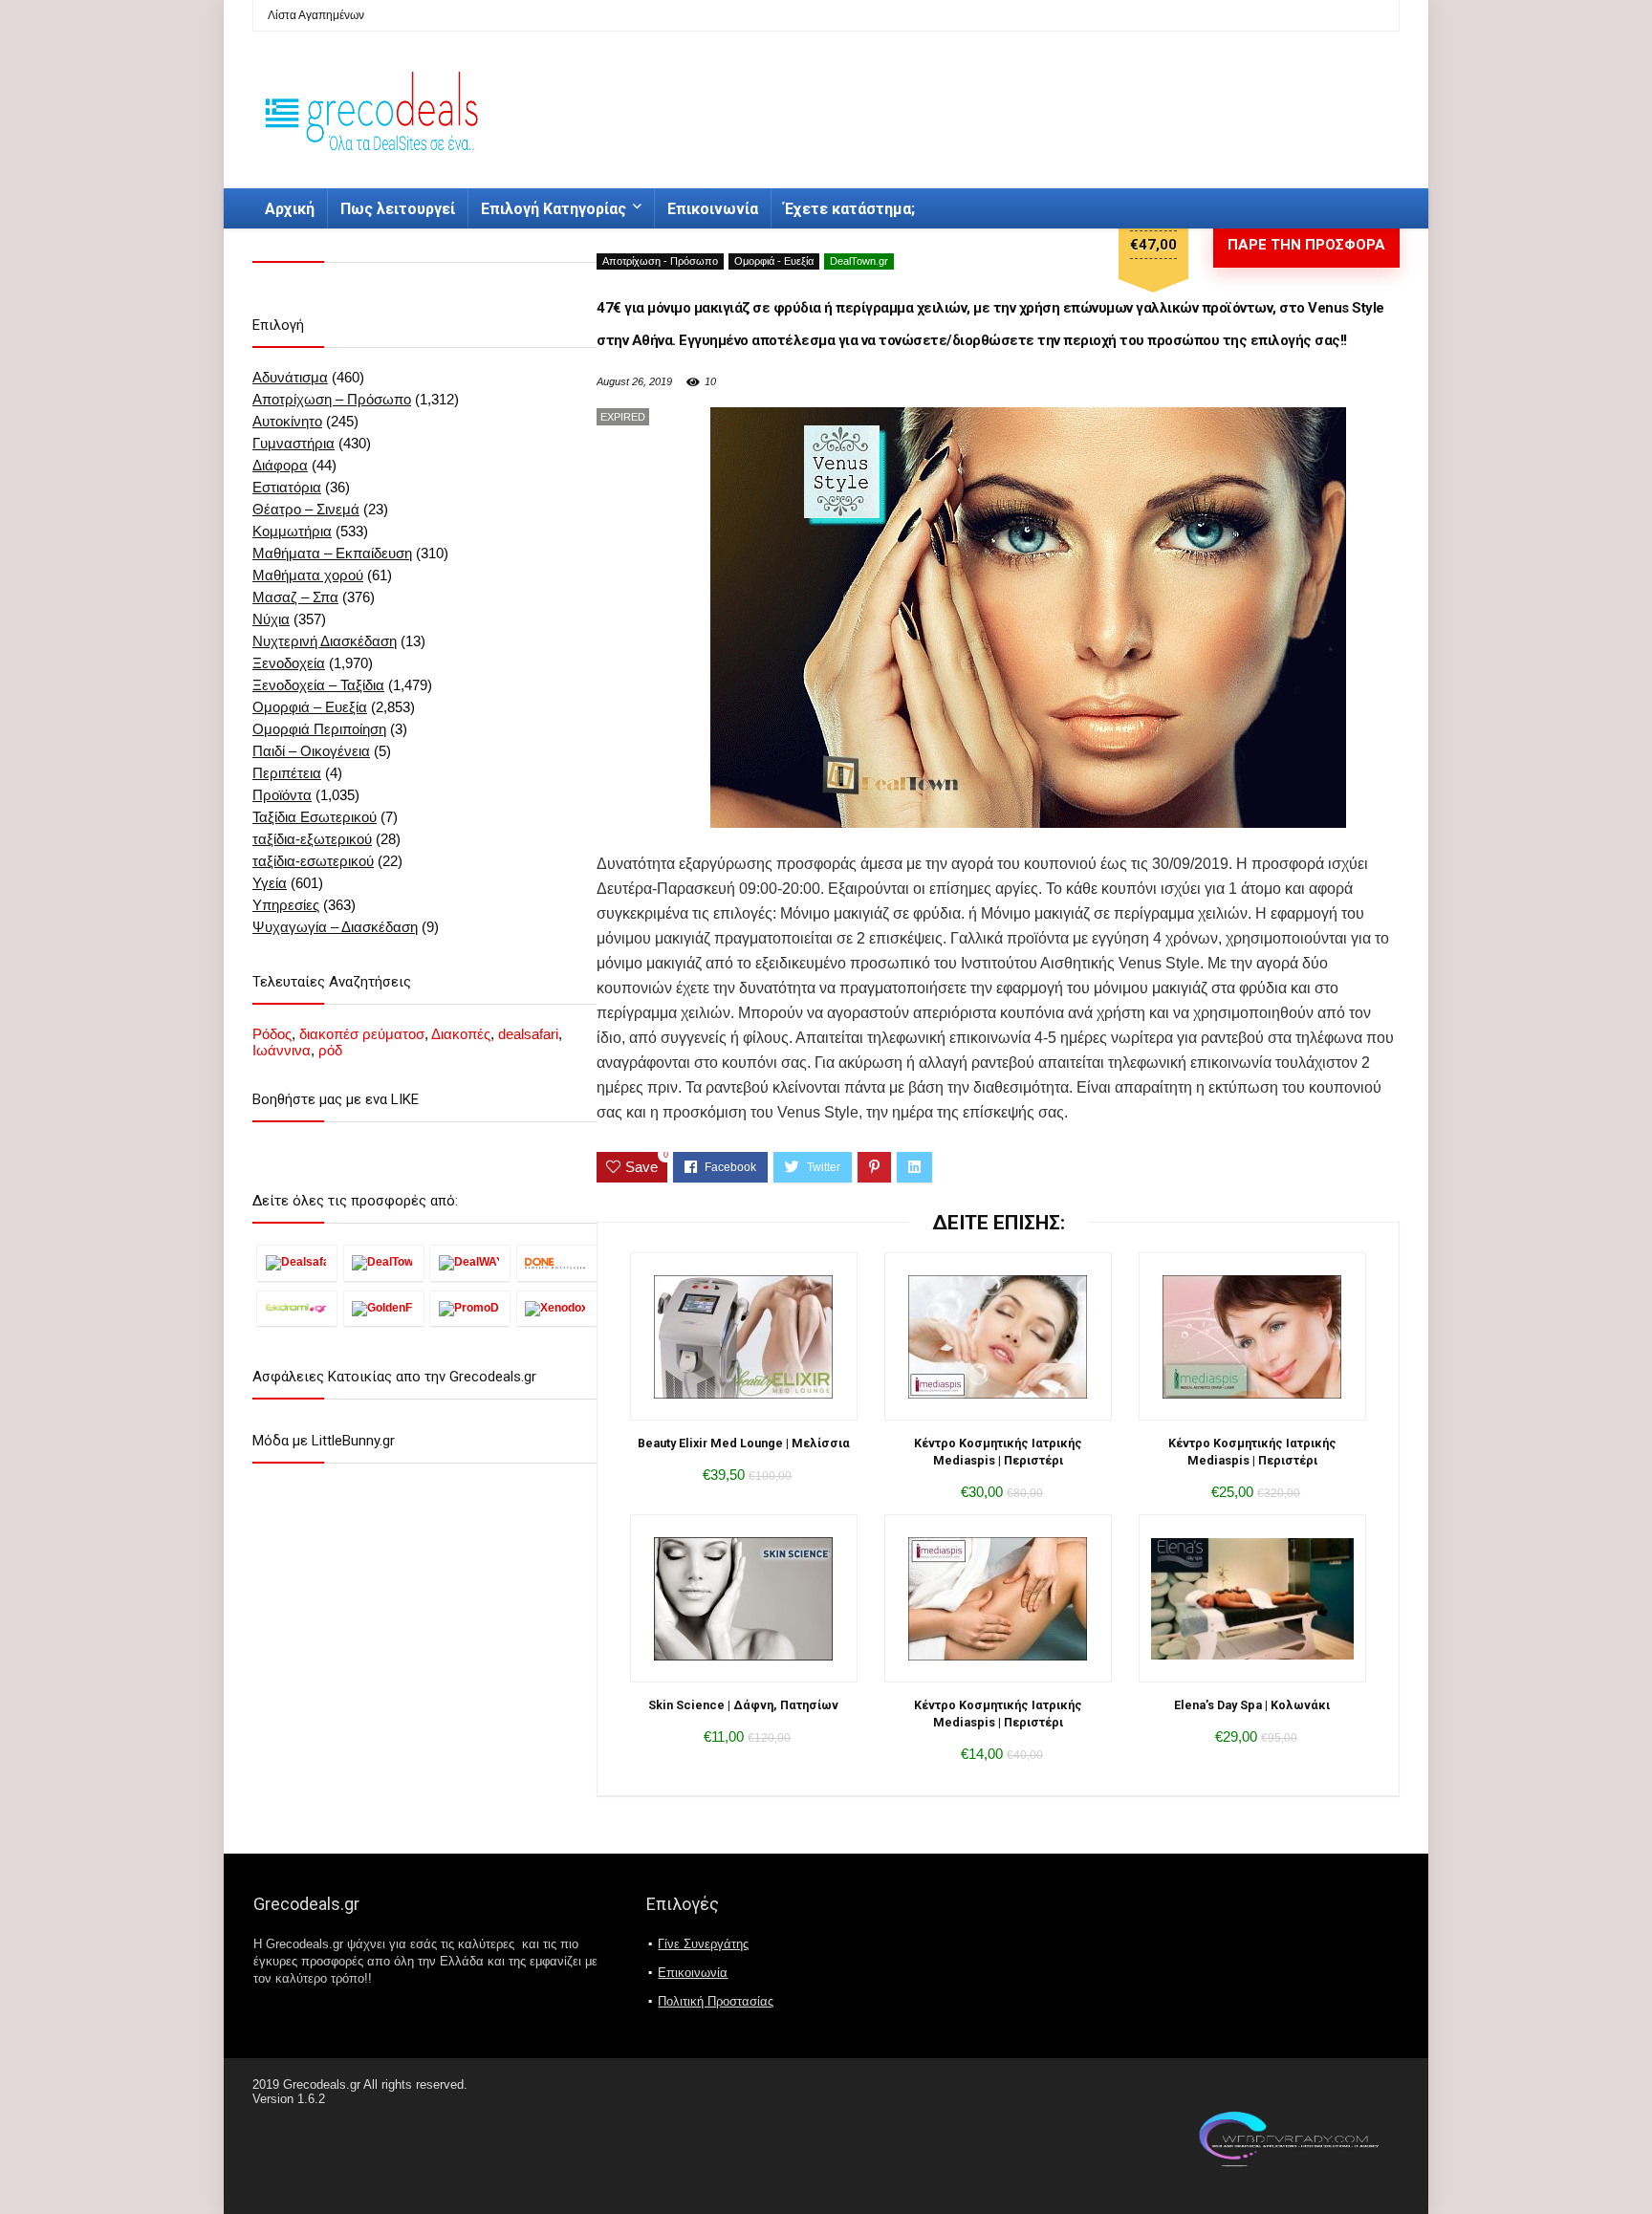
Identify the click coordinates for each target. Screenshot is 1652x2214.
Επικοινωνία (713, 209)
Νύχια (271, 619)
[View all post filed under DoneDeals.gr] (557, 1263)
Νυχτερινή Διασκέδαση (325, 641)
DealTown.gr (859, 261)
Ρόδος (272, 1034)
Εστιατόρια (287, 487)
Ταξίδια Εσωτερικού (315, 817)
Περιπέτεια (287, 773)
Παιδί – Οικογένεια (311, 751)
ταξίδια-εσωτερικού (313, 861)
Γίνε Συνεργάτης (703, 1944)
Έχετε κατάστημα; (849, 209)
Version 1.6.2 (289, 2099)
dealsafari (528, 1034)
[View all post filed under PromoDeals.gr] (470, 1308)
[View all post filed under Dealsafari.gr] (297, 1263)
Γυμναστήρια (293, 443)
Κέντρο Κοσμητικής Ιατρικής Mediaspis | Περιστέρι (998, 1452)
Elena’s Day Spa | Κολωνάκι (1252, 1705)
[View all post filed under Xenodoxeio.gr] (557, 1308)
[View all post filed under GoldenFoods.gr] (384, 1308)
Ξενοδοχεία (289, 663)
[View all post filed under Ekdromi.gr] (297, 1308)
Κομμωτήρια (292, 531)
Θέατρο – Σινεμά (306, 509)
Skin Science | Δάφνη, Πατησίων (743, 1705)
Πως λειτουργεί (398, 209)
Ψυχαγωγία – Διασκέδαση (335, 927)
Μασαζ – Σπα (295, 597)
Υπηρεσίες (286, 905)
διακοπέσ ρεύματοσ (362, 1034)
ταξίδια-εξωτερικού (312, 839)
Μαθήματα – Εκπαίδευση (332, 553)
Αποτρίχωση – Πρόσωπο (332, 399)
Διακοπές (461, 1034)
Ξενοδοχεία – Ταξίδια (318, 685)
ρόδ (330, 1050)
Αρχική (290, 209)
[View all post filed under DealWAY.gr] (470, 1263)
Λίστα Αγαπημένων (316, 15)
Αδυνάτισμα (290, 377)
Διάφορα (280, 465)
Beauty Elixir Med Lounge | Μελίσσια (744, 1443)
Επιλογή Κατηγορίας (554, 209)
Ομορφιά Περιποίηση (319, 729)
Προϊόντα (282, 795)
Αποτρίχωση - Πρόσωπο (660, 261)
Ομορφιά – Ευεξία (310, 707)
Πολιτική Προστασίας (716, 2001)
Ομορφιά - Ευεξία (774, 261)
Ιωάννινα (282, 1050)
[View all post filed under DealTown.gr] (384, 1263)
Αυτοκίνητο (287, 421)
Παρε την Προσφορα (1306, 245)
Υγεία (270, 883)
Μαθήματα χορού (308, 575)
